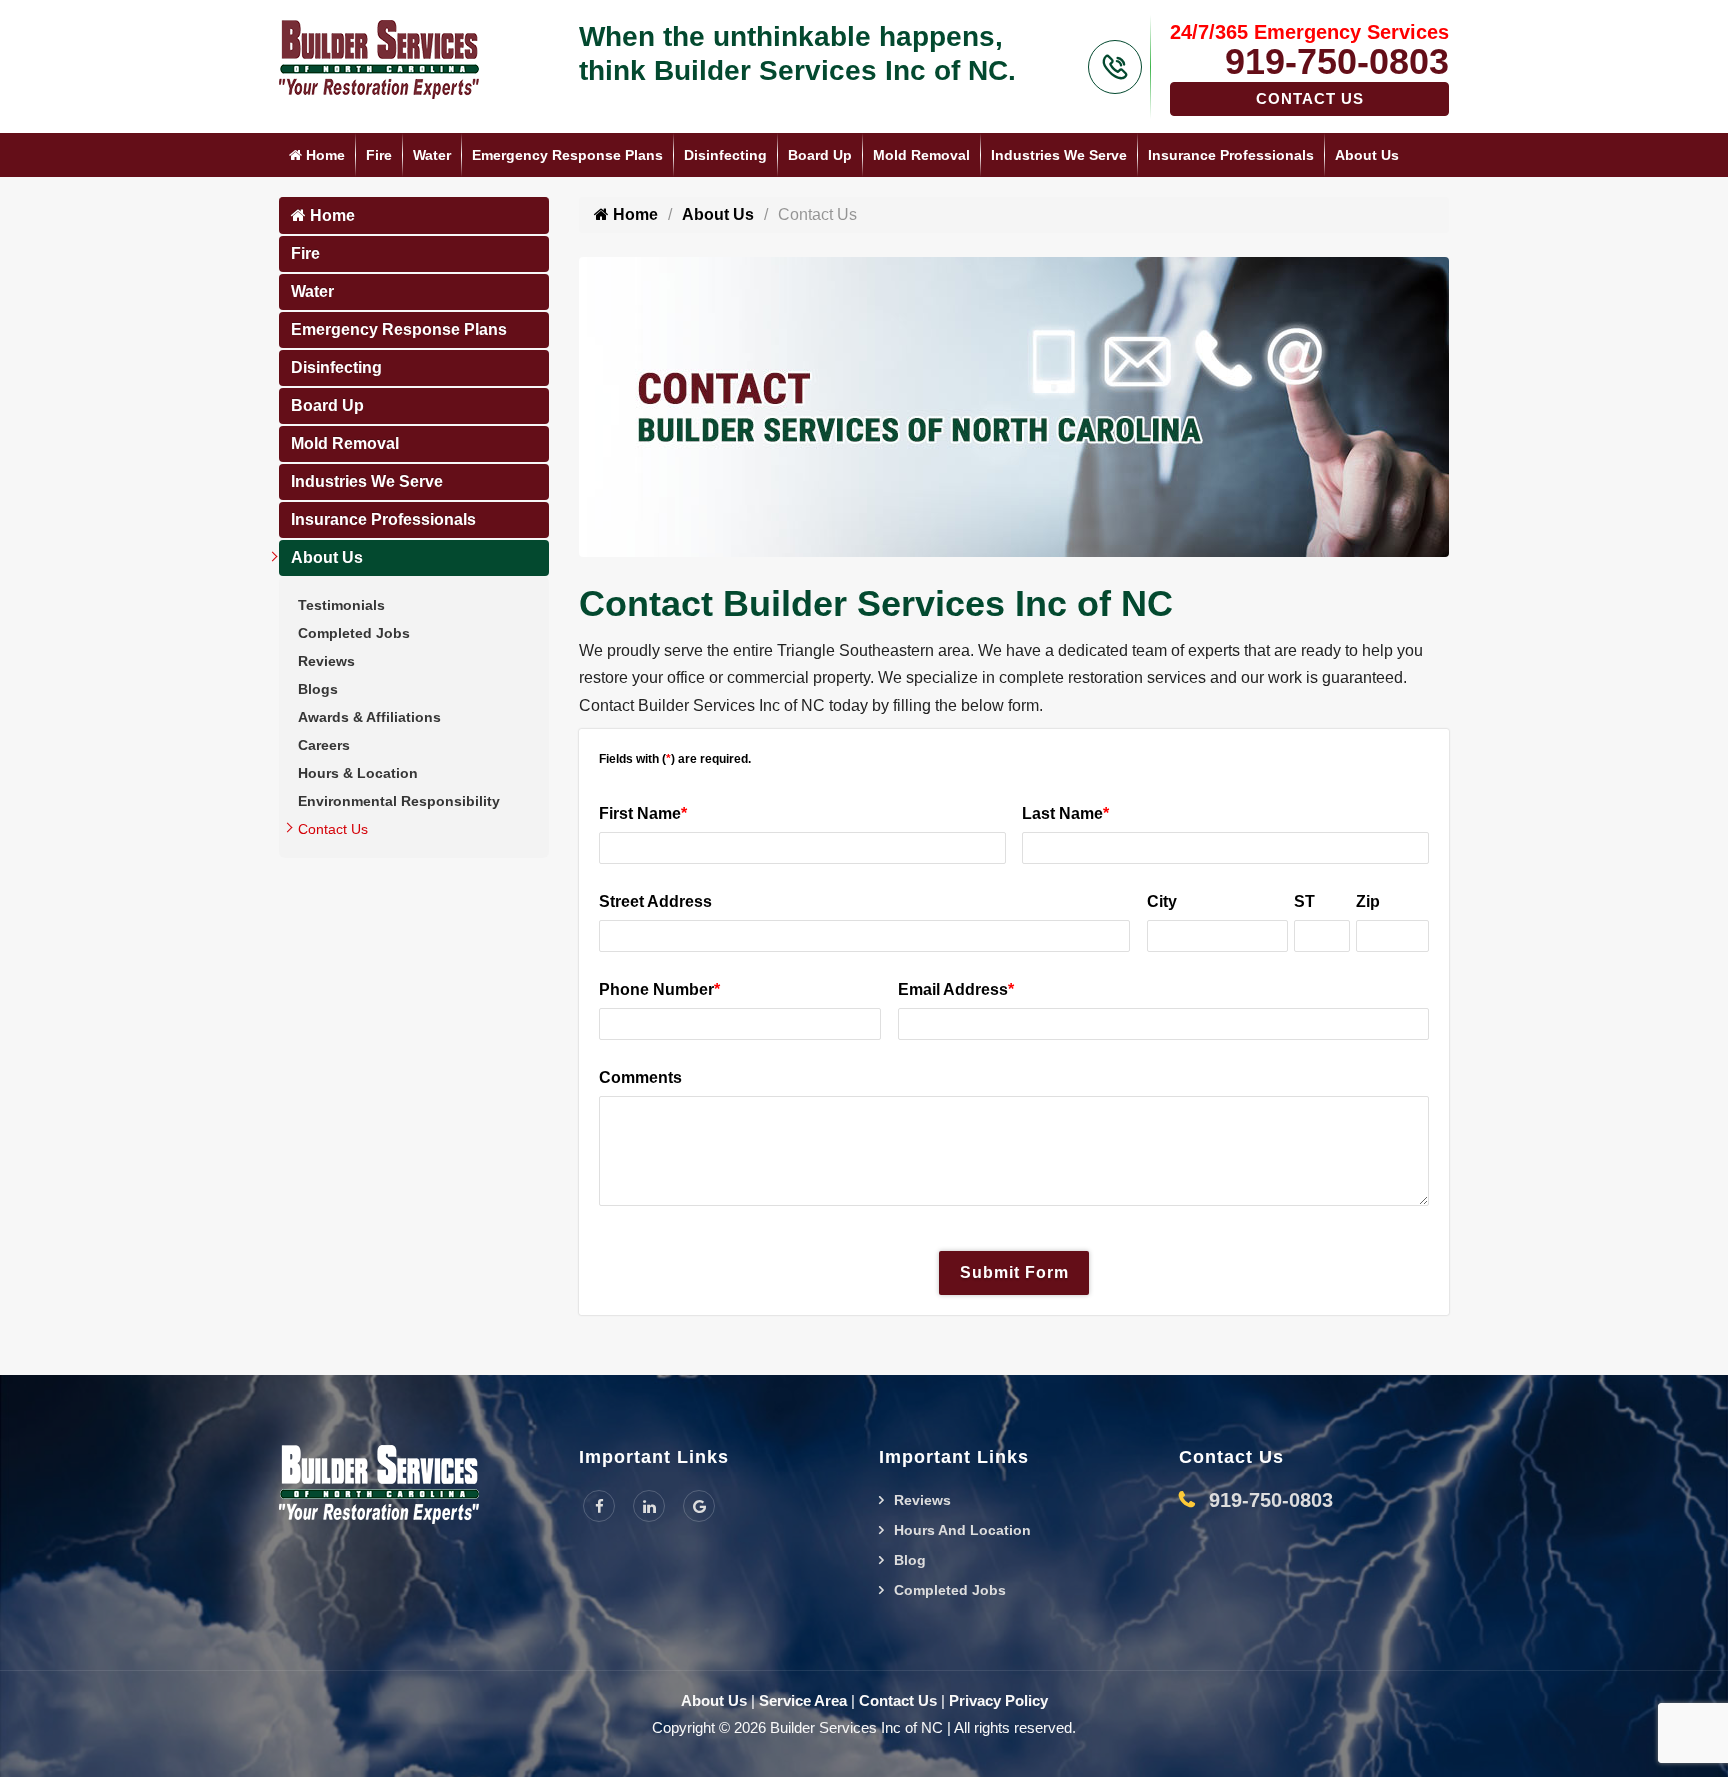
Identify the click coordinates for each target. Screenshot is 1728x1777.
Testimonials (341, 605)
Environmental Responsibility (399, 801)
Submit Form (1014, 1272)
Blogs (318, 689)
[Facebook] (599, 1506)
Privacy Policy (998, 1700)
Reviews (326, 661)
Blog (910, 1560)
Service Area (803, 1700)
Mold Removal (921, 155)
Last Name (1065, 813)
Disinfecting (725, 155)
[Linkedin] (649, 1506)
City (1162, 901)
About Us (1367, 155)
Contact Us (1310, 98)
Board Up (820, 155)
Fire (379, 155)
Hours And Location (962, 1530)
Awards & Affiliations (369, 717)
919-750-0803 (1337, 61)
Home (323, 155)
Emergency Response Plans (567, 155)
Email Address (956, 989)
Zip (1368, 901)
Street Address (655, 901)
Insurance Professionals (1231, 155)
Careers (324, 745)
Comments (640, 1077)
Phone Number (659, 989)
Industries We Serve (1059, 155)
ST (1304, 901)
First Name (643, 813)
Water (432, 155)
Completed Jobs (354, 633)
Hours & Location (358, 773)
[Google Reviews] (699, 1506)
